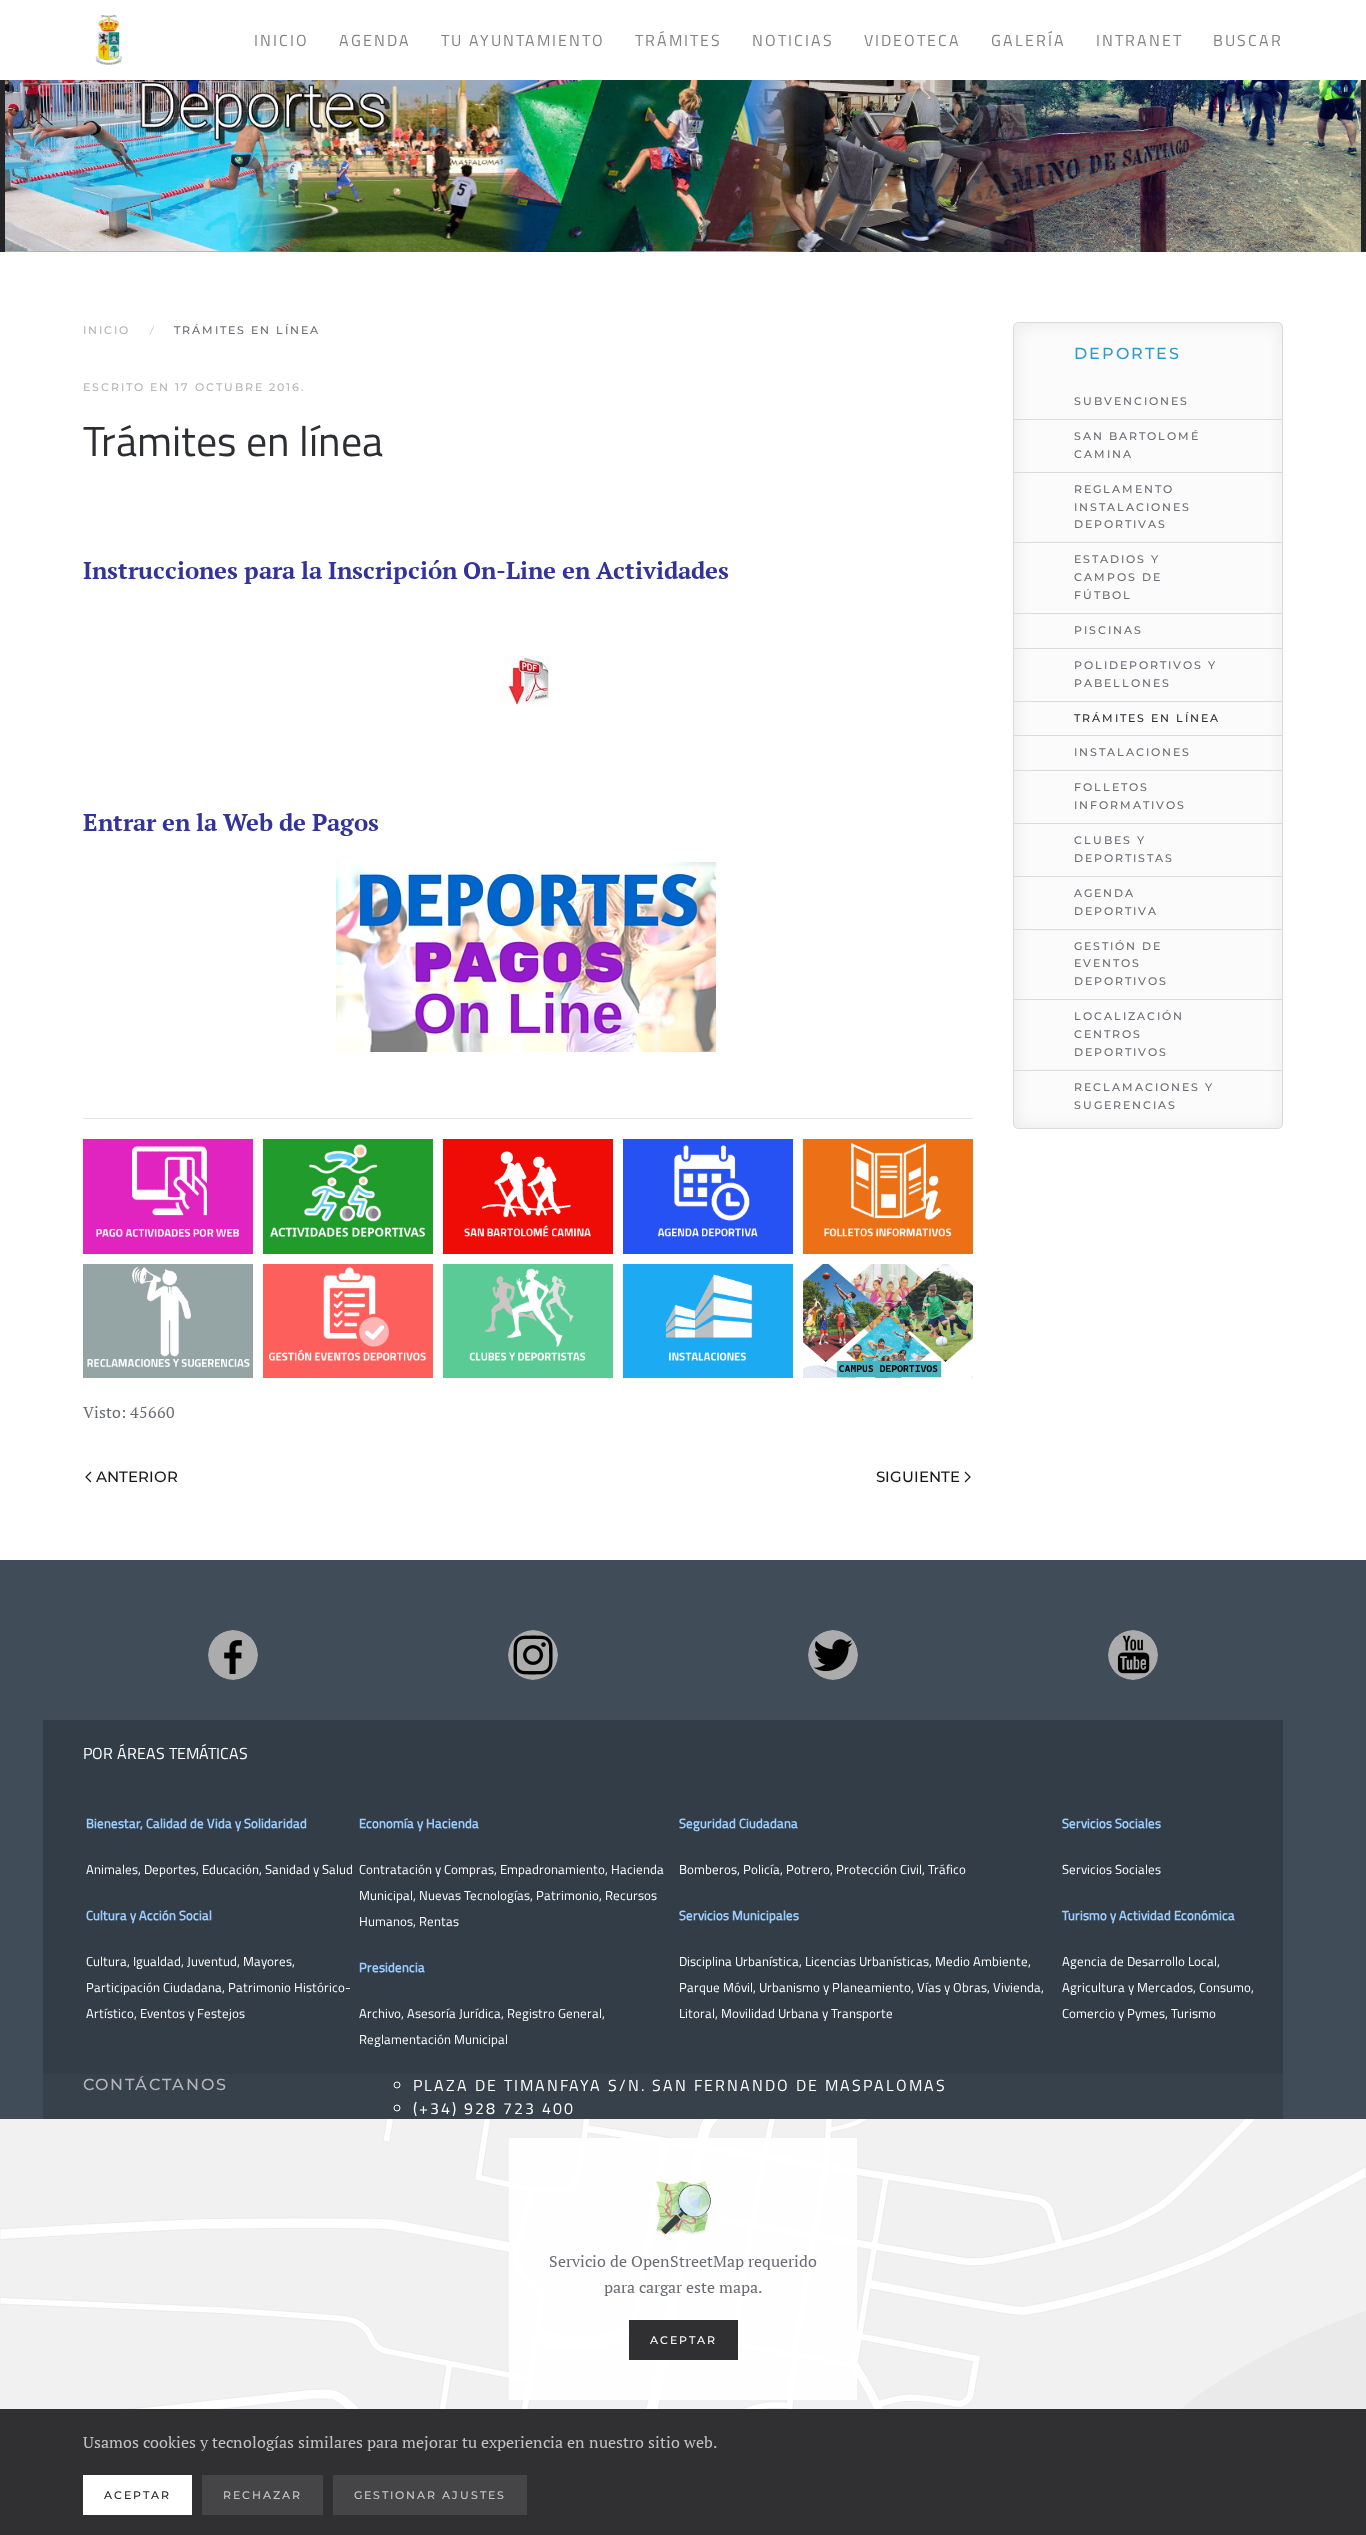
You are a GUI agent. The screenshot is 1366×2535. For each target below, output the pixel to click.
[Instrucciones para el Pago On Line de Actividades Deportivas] (528, 681)
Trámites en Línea (1147, 718)
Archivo (380, 2013)
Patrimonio (567, 1895)
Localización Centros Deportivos (1129, 1034)
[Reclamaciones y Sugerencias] (168, 1321)
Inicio (281, 40)
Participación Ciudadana (154, 1987)
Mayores (267, 1961)
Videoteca (912, 40)
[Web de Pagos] (526, 955)
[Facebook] (233, 1655)
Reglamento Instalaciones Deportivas (1132, 507)
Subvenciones (1131, 401)
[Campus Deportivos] (888, 1321)
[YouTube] (1133, 1655)
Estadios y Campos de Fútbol (1118, 577)
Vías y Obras (952, 1987)
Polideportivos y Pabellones (1145, 674)
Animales (112, 1869)
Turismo (1193, 2013)
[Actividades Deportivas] (348, 1196)
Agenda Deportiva (1116, 902)
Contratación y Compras (426, 1869)
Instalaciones (1132, 752)
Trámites (678, 40)
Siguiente (918, 1476)
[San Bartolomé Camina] (528, 1196)
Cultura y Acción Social (149, 1915)
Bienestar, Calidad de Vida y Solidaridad (196, 1823)
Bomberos (708, 1869)
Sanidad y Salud (307, 1869)
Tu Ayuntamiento (523, 40)
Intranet (1139, 40)
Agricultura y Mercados (1127, 1987)
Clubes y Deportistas (1124, 849)
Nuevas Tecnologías (474, 1895)
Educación (230, 1869)
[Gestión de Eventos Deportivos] (348, 1321)
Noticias (793, 40)
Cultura (106, 1961)
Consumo (1225, 1987)
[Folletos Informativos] (888, 1196)
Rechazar (262, 2495)
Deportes (170, 1869)
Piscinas (1108, 630)
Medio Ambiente (981, 1961)
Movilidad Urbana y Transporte (807, 2013)
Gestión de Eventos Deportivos (1121, 964)
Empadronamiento (552, 1869)
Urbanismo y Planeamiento (835, 1987)
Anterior (137, 1476)
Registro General (554, 2013)
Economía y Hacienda (419, 1823)
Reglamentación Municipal (433, 2039)
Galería (1028, 40)
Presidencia (392, 1967)
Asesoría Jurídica (454, 2013)
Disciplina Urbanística (739, 1961)
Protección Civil (879, 1869)
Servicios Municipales (739, 1915)
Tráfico (947, 1869)
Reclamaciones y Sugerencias (1144, 1096)
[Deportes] (683, 148)
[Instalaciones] (708, 1321)
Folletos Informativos (1130, 796)
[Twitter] (833, 1655)
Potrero (808, 1869)
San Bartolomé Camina (1137, 445)
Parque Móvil (716, 1987)
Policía (761, 1869)
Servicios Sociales (1111, 1823)
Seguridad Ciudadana (738, 1823)
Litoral (697, 2013)
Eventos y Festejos (192, 2013)
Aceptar (683, 2340)
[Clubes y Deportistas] (528, 1321)
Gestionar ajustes (430, 2495)
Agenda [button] (375, 40)
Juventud (212, 1961)
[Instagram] (533, 1655)
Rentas (439, 1921)
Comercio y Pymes (1113, 2013)
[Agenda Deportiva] (708, 1196)
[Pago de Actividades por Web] (168, 1196)
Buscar (1248, 40)
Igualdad (157, 1961)
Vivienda (1017, 1987)
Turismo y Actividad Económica (1148, 1915)
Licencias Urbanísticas (867, 1961)
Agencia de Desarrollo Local (1139, 1961)
